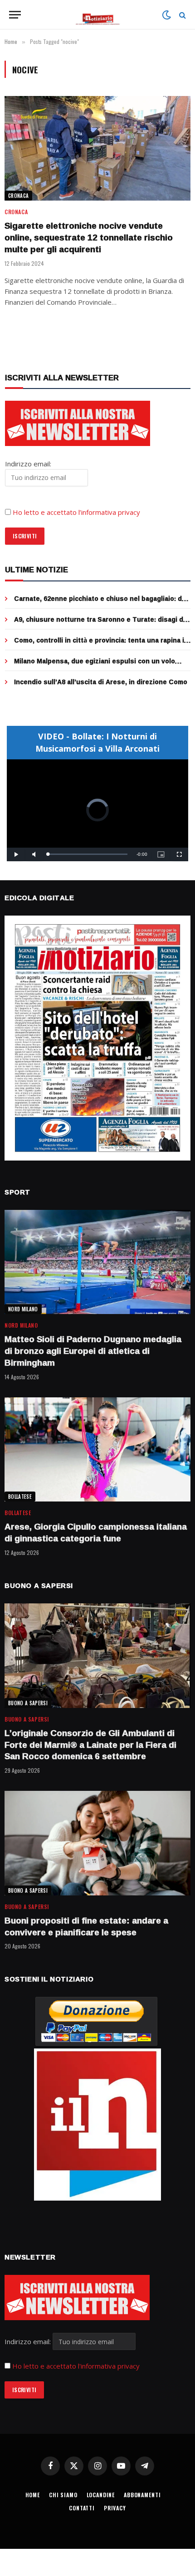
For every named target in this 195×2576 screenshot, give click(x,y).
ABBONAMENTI (142, 2495)
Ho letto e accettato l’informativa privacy (76, 512)
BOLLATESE (20, 1497)
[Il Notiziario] (98, 15)
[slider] (88, 854)
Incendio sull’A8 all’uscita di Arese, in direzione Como (101, 682)
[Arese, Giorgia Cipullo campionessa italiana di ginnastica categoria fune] (97, 1450)
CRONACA (18, 196)
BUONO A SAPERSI (28, 1703)
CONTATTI (82, 2508)
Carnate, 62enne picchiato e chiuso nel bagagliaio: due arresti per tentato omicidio (102, 603)
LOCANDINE (101, 2495)
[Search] (182, 15)
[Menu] (15, 15)
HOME (33, 2495)
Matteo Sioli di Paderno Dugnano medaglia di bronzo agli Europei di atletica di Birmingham (93, 1351)
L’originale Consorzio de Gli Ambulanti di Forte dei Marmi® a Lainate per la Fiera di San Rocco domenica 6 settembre (90, 1745)
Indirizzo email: (29, 2341)
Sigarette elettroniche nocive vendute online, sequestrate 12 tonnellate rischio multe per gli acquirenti (89, 237)
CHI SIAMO (63, 2495)
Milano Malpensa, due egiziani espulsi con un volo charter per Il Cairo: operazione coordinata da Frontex (101, 665)
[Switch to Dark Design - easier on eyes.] (166, 15)
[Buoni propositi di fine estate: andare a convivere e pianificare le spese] (97, 1843)
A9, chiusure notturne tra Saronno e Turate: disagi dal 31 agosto (101, 624)
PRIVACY (115, 2508)
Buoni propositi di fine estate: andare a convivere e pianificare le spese (86, 1926)
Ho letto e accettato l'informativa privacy (76, 2366)
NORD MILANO (23, 1309)
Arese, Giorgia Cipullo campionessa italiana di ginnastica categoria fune (96, 1532)
